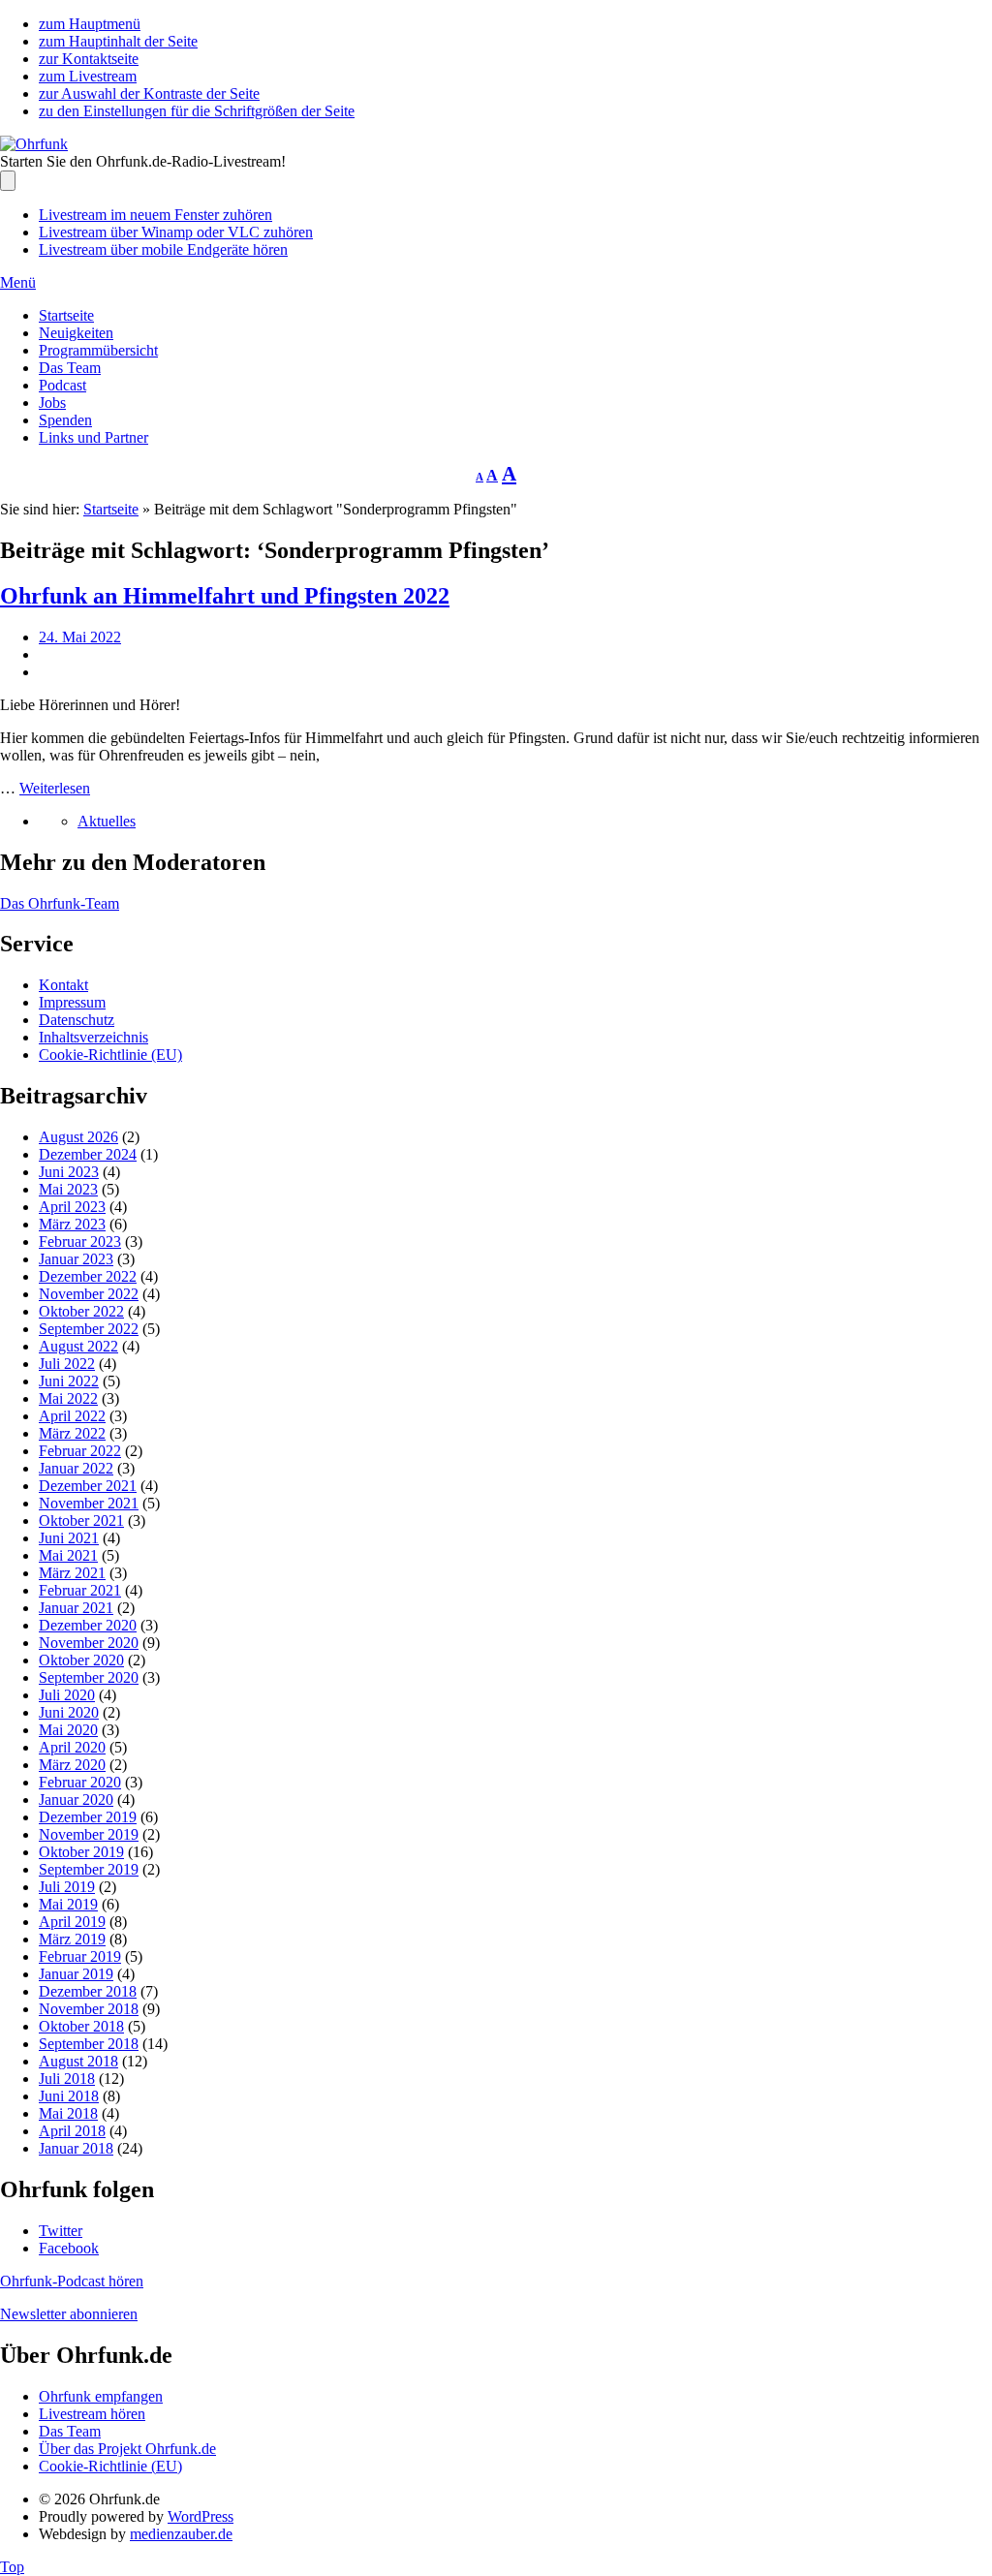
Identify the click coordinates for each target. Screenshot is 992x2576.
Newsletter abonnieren (69, 2314)
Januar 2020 (76, 1800)
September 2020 (89, 1677)
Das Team (70, 368)
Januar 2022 (76, 1468)
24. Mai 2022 (80, 637)
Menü (18, 282)
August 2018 (78, 2061)
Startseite (66, 315)
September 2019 (89, 1869)
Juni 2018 (69, 2096)
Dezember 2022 (88, 1276)
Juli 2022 (67, 1364)
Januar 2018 (76, 2148)
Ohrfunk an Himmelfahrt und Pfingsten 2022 (225, 596)
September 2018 (89, 2044)
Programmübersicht (98, 350)
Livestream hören (92, 2414)
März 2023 (72, 1224)
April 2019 (72, 1922)
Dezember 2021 (88, 1486)
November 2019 (89, 1834)
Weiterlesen (55, 788)
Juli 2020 (67, 1695)
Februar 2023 (80, 1241)
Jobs (52, 403)
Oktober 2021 (81, 1521)
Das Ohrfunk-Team (60, 903)
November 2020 (89, 1643)
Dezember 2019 (88, 1817)
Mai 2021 (68, 1555)
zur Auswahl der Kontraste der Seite (149, 93)
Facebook (69, 2248)
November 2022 (89, 1294)
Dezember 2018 (88, 1991)
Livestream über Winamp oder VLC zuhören (176, 232)
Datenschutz (77, 1020)
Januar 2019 (76, 1974)
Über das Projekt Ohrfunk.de (127, 2449)
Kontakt (63, 985)
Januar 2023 (76, 1259)
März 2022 (72, 1433)
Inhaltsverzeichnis (93, 1037)
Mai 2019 (68, 1904)
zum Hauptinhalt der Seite (118, 41)
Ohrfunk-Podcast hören (72, 2281)
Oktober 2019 (81, 1852)
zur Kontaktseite (89, 59)
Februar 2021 (80, 1590)
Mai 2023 (68, 1189)
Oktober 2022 (81, 1311)
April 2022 (72, 1416)
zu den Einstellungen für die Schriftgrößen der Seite (197, 111)
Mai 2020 (68, 1730)
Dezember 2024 (88, 1154)
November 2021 (89, 1503)
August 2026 (78, 1137)
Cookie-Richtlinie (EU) (110, 1055)
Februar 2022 (80, 1451)
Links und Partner (93, 437)
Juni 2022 (69, 1381)
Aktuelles (107, 821)
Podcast (62, 385)
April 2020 (72, 1747)
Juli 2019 (67, 1887)
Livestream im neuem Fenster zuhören (155, 215)
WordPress (201, 2516)
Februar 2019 (80, 1956)
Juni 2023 (69, 1172)
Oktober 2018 (81, 2026)
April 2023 (72, 1207)
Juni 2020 (69, 1712)
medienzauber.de (181, 2534)
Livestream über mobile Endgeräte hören (163, 249)
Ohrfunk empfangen (101, 2396)
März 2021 (72, 1573)
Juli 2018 (67, 2079)
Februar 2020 (80, 1782)
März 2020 (72, 1765)
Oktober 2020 (81, 1660)
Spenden (65, 420)
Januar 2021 (76, 1608)
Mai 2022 (68, 1398)
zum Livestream (88, 76)
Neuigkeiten (76, 333)
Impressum (72, 1002)
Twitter (61, 2231)
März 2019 (72, 1939)
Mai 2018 (68, 2113)
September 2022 (89, 1329)
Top (12, 2567)
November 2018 (89, 2009)
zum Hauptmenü (90, 24)
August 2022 (78, 1346)
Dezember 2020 (88, 1625)
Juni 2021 (69, 1538)
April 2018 (72, 2131)
